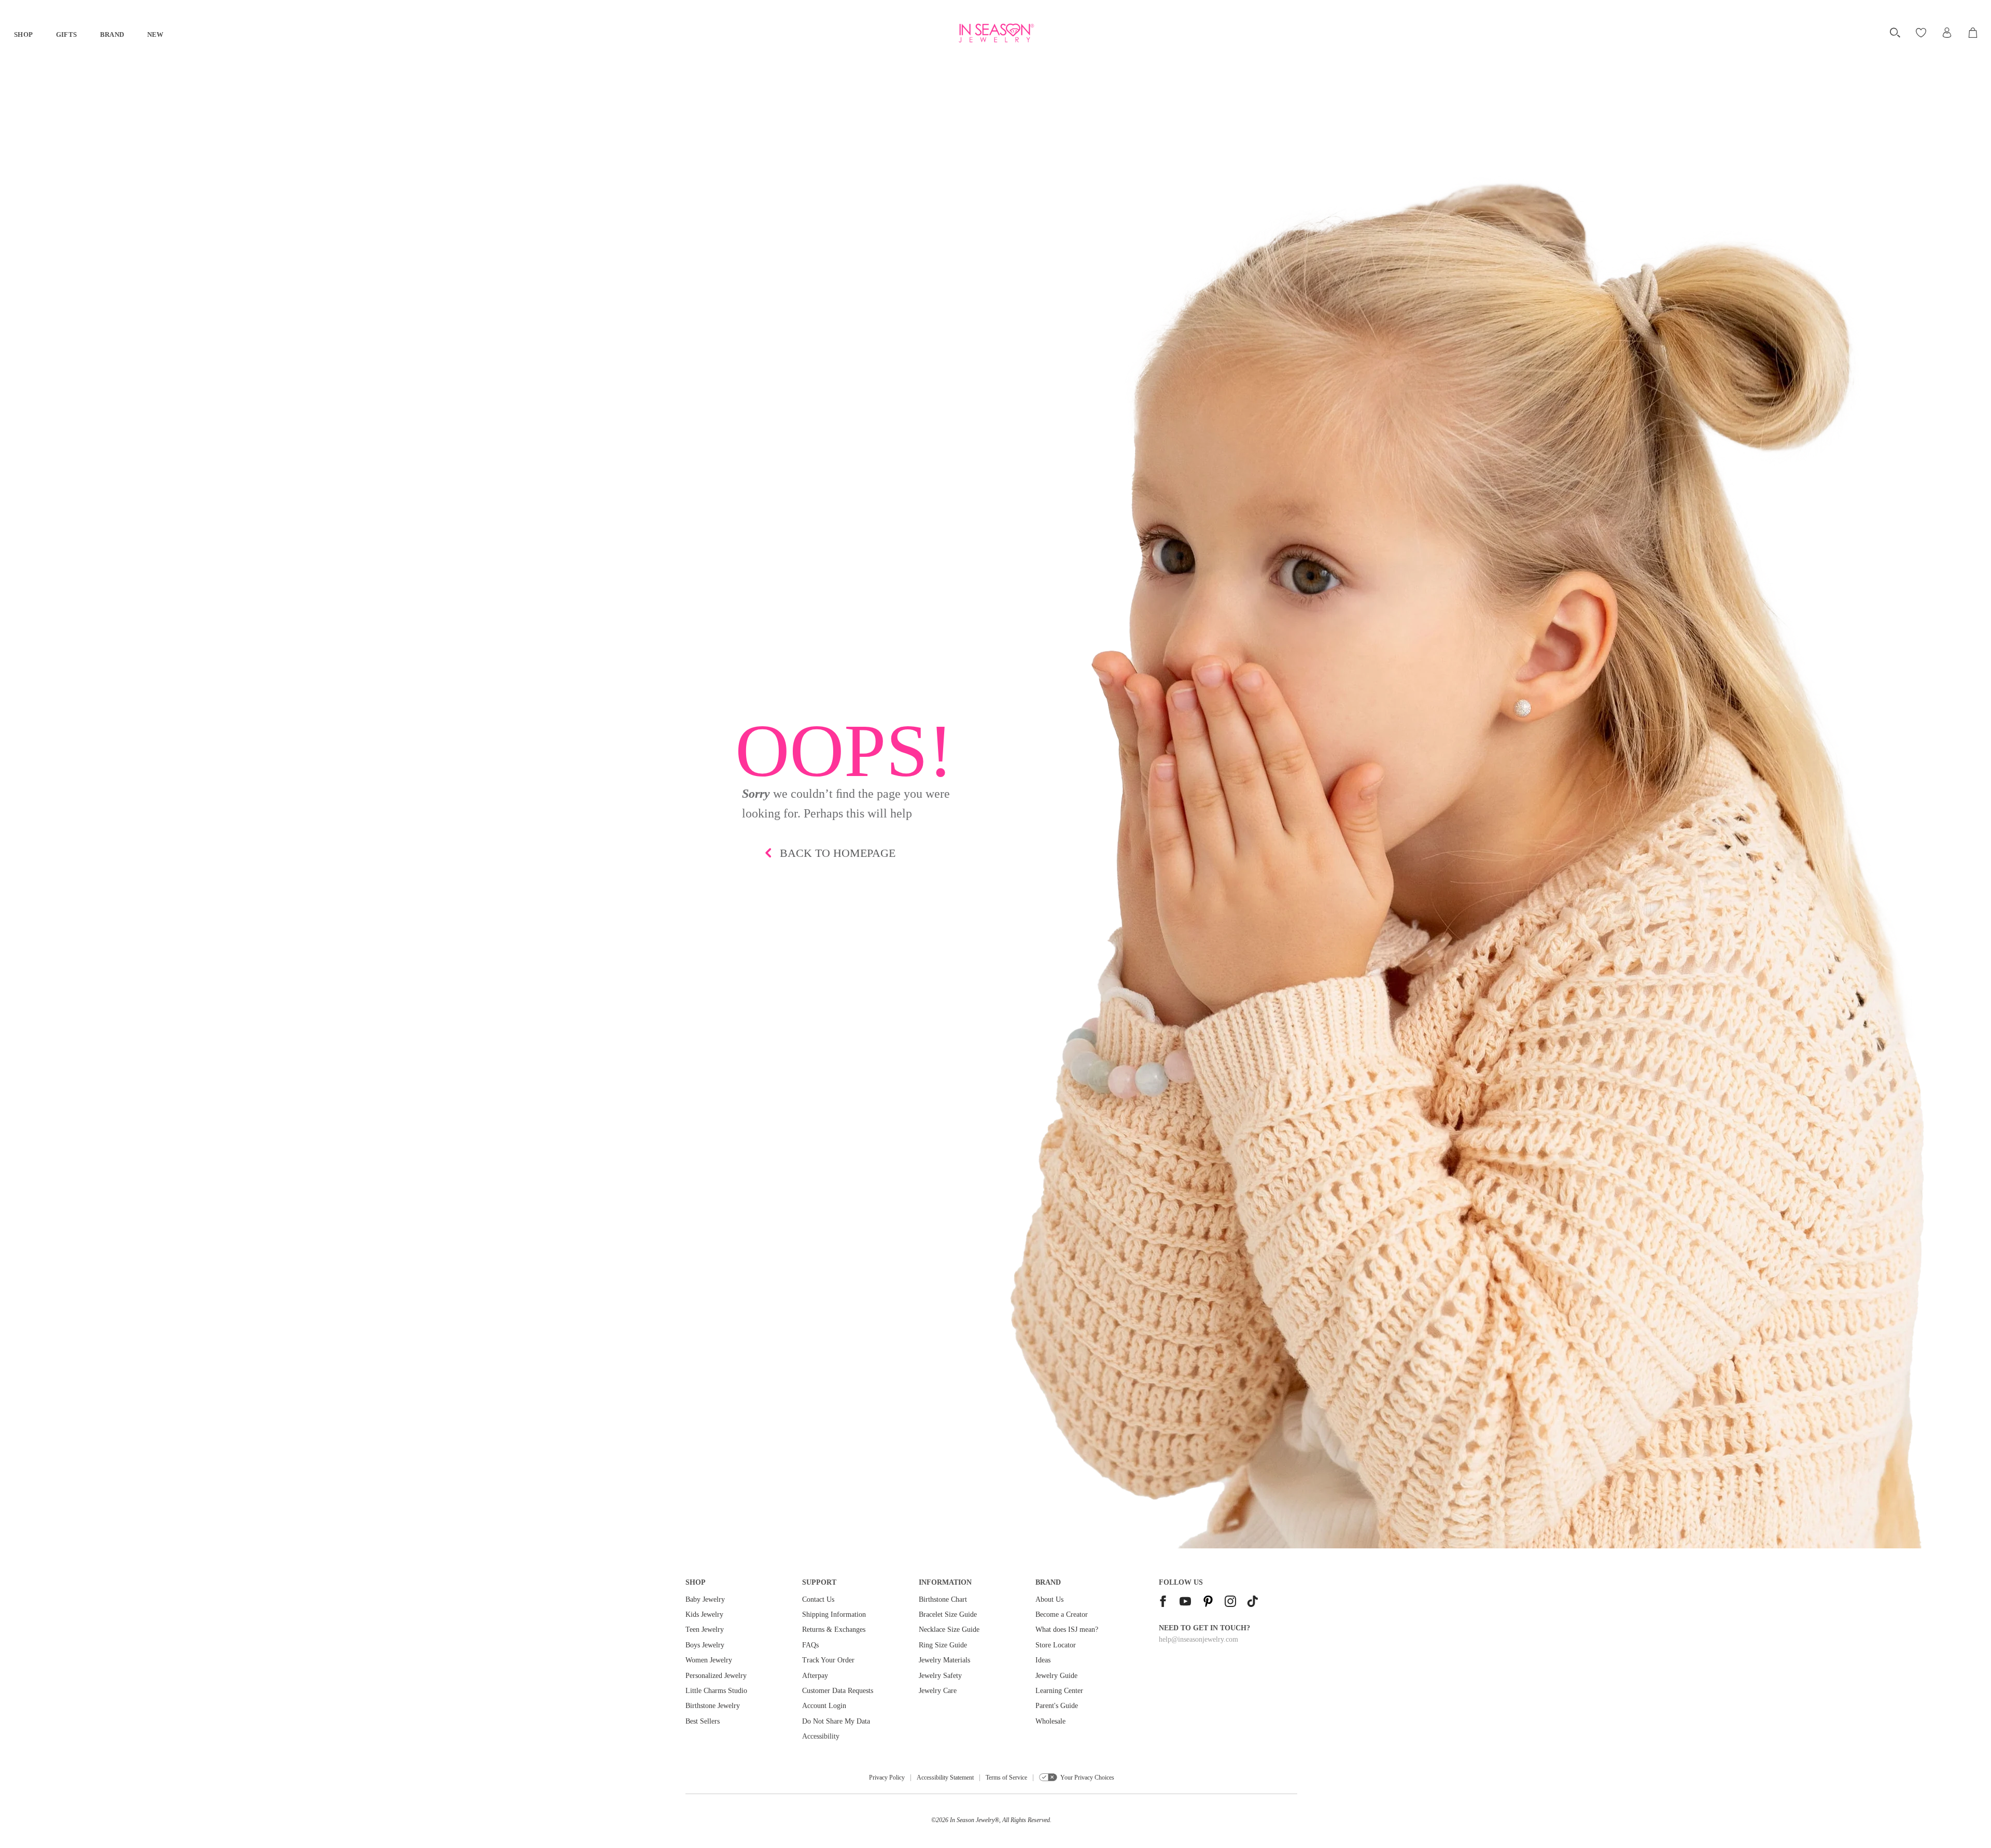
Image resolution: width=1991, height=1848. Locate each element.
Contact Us (818, 1599)
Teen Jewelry (705, 1630)
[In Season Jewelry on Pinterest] (1208, 1603)
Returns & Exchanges (834, 1630)
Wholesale (1050, 1721)
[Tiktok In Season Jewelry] (1253, 1603)
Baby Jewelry (705, 1599)
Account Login (824, 1706)
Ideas (1043, 1660)
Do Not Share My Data (836, 1721)
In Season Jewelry (972, 1820)
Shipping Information (834, 1614)
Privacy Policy (887, 1778)
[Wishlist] (1922, 33)
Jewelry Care (938, 1691)
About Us (1049, 1599)
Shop (24, 34)
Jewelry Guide (1056, 1676)
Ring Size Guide (943, 1645)
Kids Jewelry (704, 1614)
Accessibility (821, 1736)
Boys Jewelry (705, 1645)
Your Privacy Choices (1087, 1778)
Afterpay (815, 1676)
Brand (112, 34)
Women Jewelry (709, 1660)
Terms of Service (1006, 1778)
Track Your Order (828, 1660)
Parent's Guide (1057, 1706)
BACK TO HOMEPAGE (838, 853)
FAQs (810, 1645)
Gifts (67, 34)
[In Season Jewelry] (995, 33)
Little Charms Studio (716, 1691)
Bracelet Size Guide (948, 1614)
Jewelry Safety (940, 1676)
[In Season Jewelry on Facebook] (1163, 1603)
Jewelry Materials (944, 1660)
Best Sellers (703, 1721)
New (156, 34)
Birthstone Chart (943, 1599)
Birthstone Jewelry (713, 1706)
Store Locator (1056, 1645)
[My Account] (1947, 33)
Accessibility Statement (945, 1778)
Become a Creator (1062, 1614)
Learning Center (1059, 1691)
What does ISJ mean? (1067, 1630)
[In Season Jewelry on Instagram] (1230, 1603)
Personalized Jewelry (716, 1676)
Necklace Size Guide (949, 1630)
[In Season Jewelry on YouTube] (1185, 1603)
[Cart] (1974, 33)
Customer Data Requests (838, 1691)
